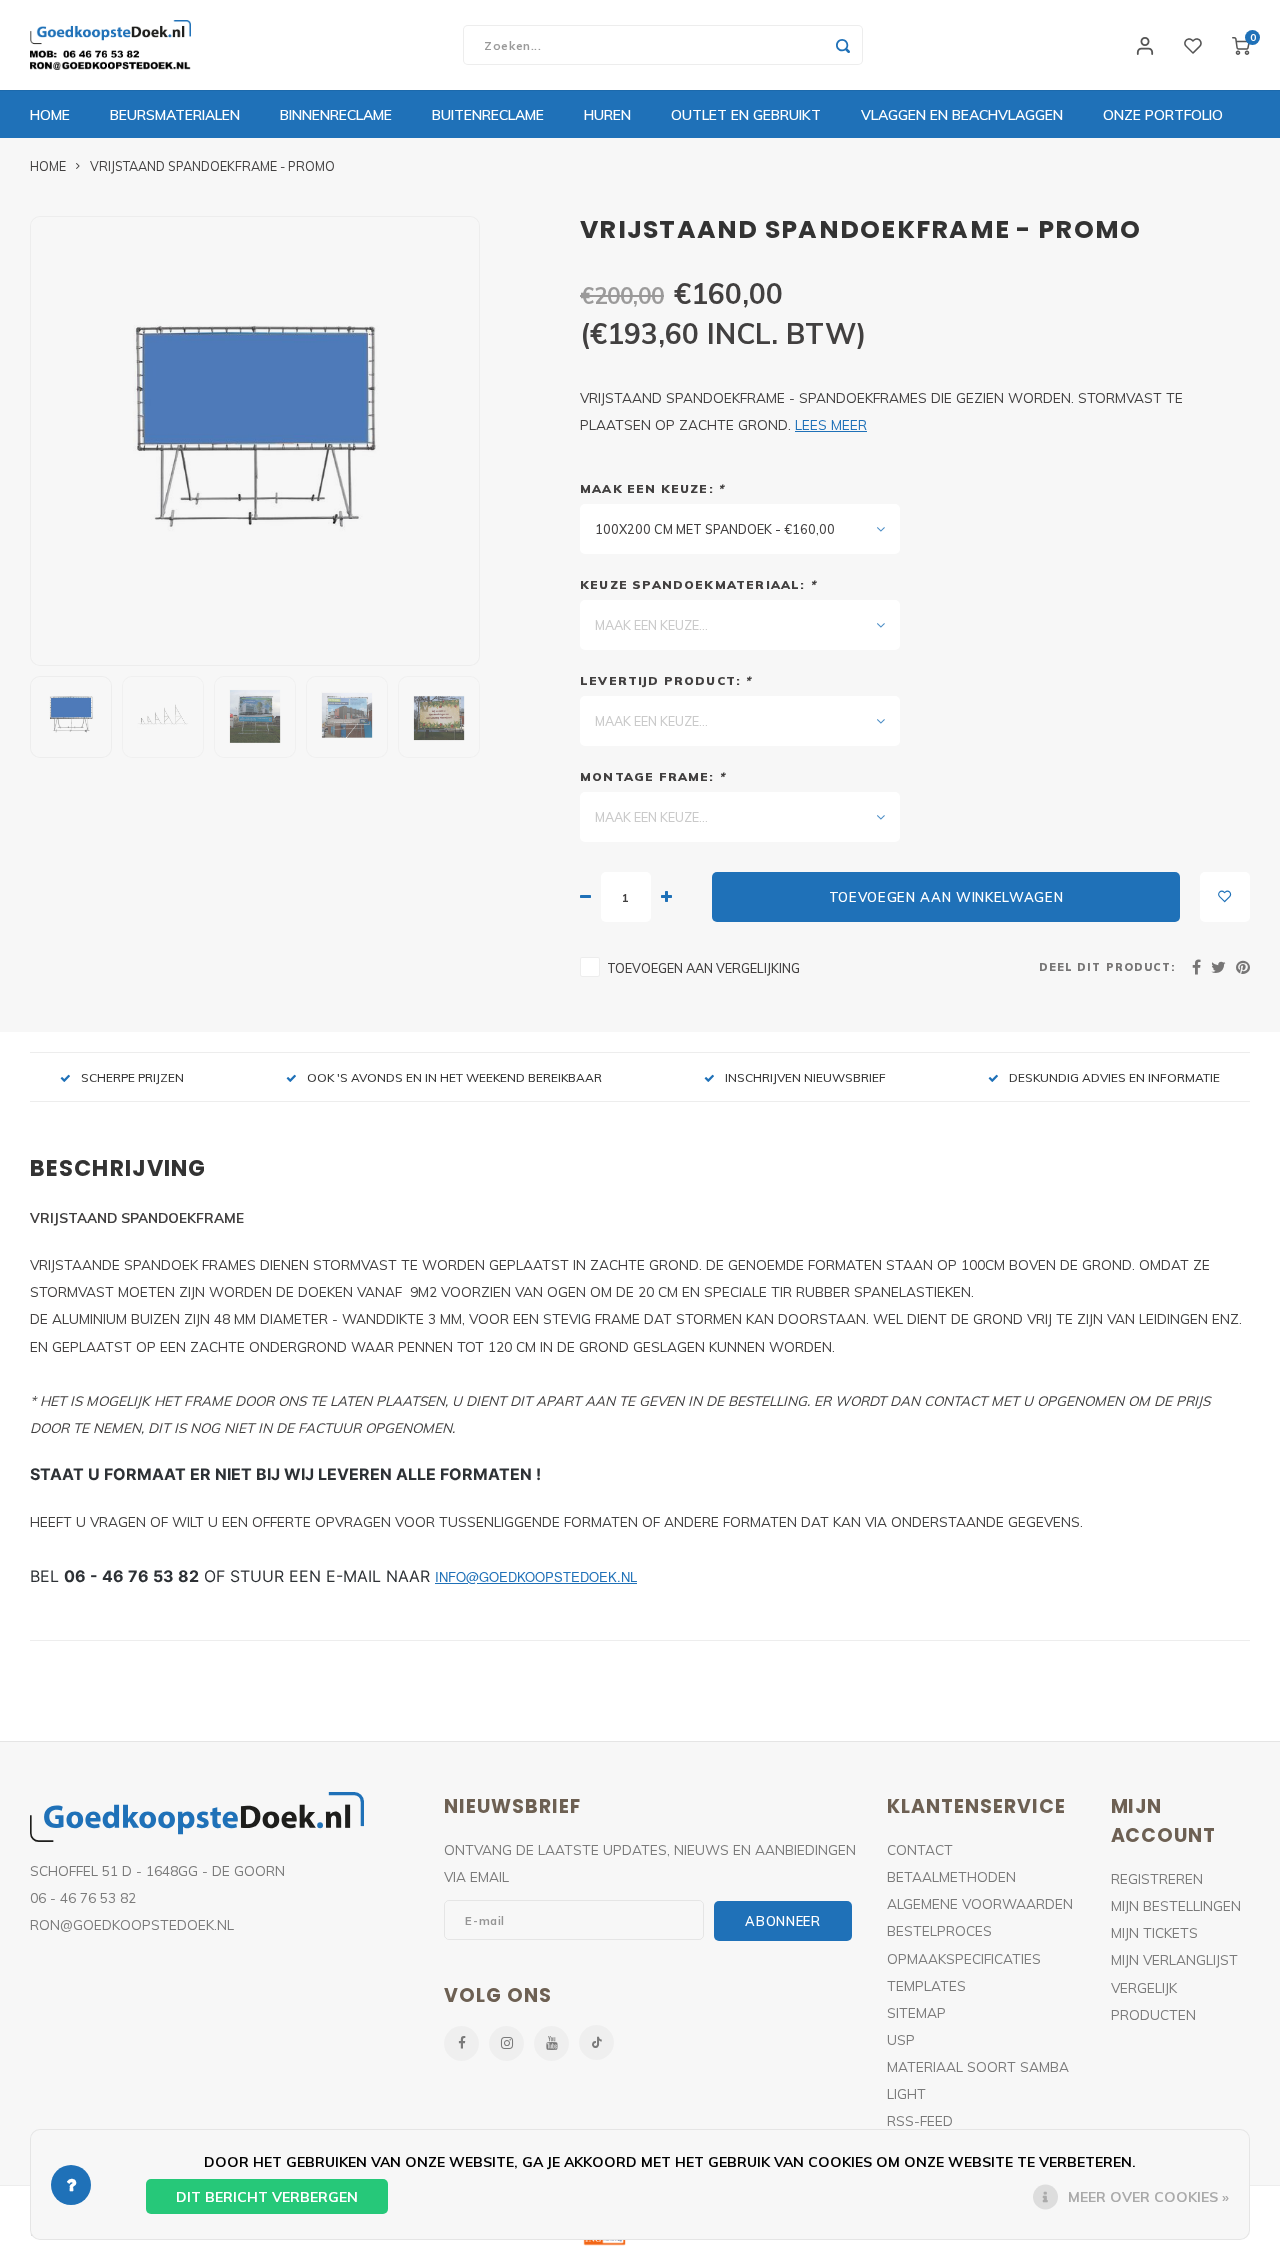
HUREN (607, 115)
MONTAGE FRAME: (652, 776)
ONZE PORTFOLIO (1163, 115)
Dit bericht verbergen (267, 2197)
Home (50, 115)
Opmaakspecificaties (964, 1958)
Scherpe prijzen (132, 1077)
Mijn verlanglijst (1174, 1959)
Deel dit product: (1107, 967)
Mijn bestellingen (1176, 1905)
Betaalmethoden (951, 1876)
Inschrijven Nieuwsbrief (805, 1077)
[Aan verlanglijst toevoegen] (1225, 897)
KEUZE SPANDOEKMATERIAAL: (698, 584)
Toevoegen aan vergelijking (703, 968)
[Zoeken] (843, 45)
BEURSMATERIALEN (175, 115)
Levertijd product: (666, 680)
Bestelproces (939, 1930)
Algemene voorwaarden (980, 1903)
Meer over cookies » (1148, 2197)
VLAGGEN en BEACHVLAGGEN (962, 115)
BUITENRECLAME (488, 115)
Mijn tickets (1154, 1932)
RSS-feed (920, 2120)
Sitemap (916, 2012)
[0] (1241, 45)
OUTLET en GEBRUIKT (746, 115)
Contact (920, 1849)
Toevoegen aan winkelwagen (946, 897)
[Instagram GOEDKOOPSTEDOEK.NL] (506, 2043)
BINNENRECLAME (336, 115)
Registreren (1157, 1878)
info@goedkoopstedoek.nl (536, 1576)
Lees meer (831, 424)
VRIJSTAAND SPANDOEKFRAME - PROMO (212, 166)
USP (901, 2039)
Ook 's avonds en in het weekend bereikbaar (454, 1077)
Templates (926, 1985)
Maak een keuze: (652, 488)
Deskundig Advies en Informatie (1114, 1077)
